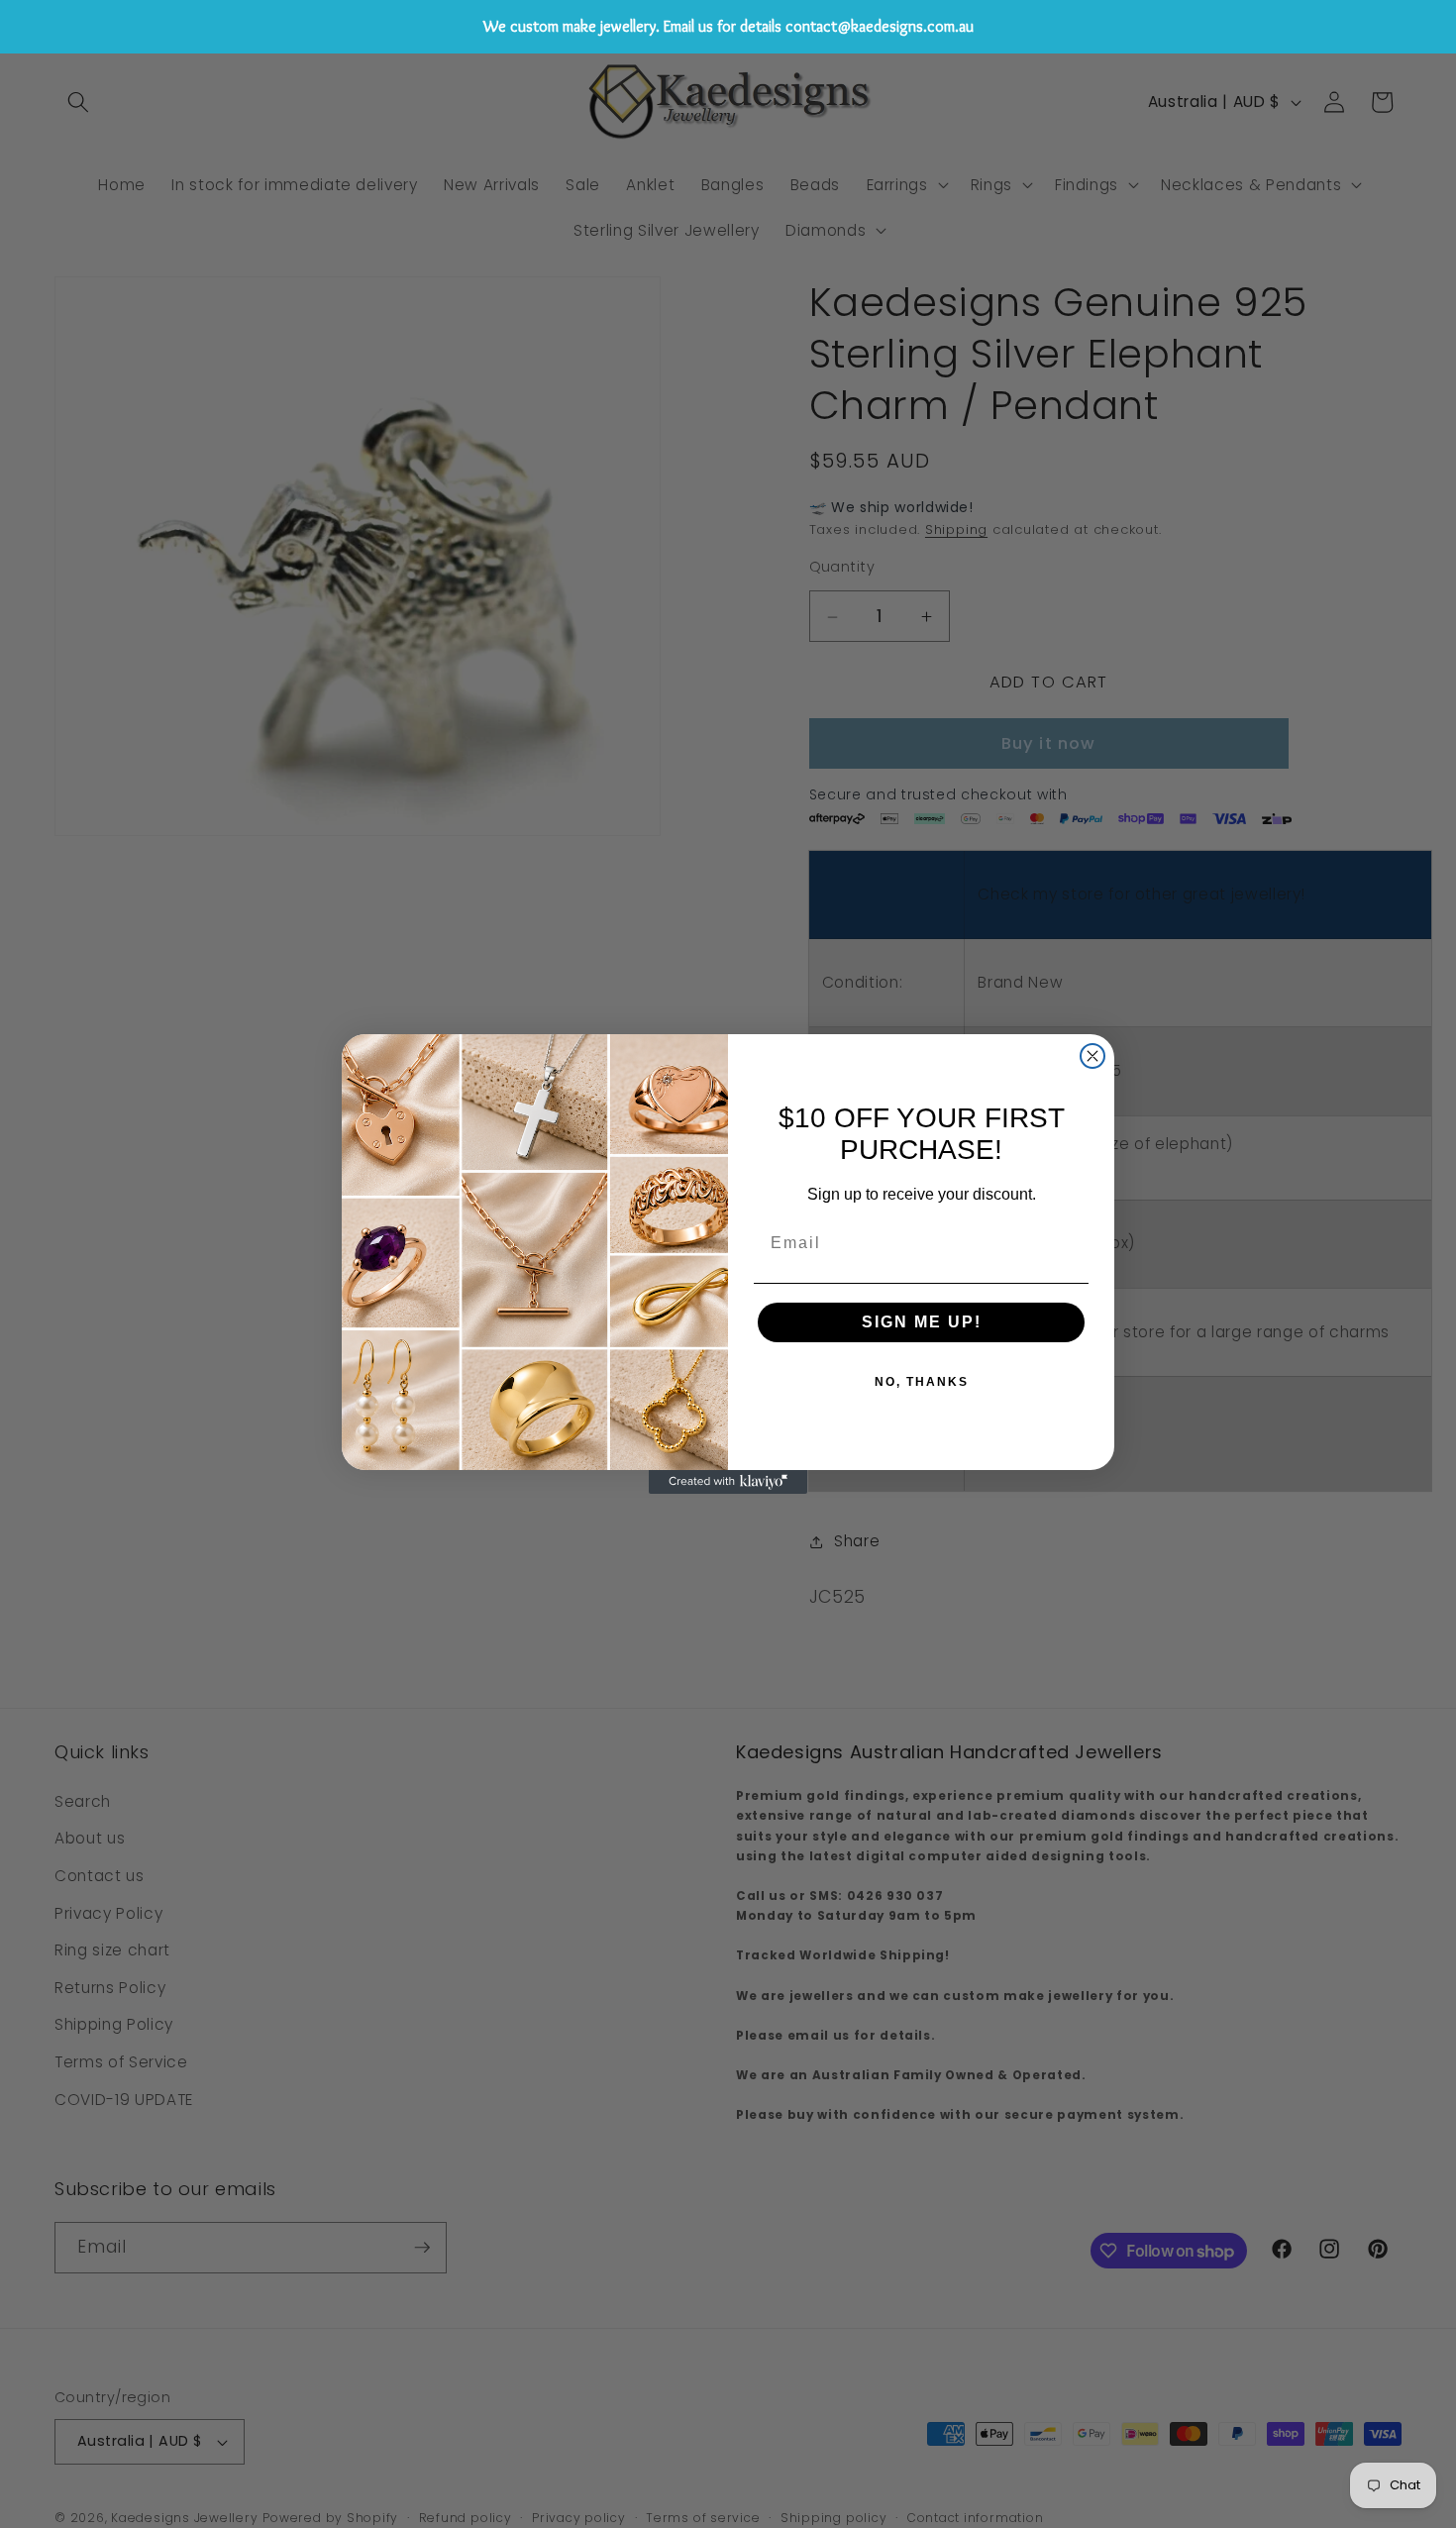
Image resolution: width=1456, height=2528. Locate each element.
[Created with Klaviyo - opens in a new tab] (728, 1482)
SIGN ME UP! (922, 1322)
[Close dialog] (1092, 1056)
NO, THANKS (922, 1382)
